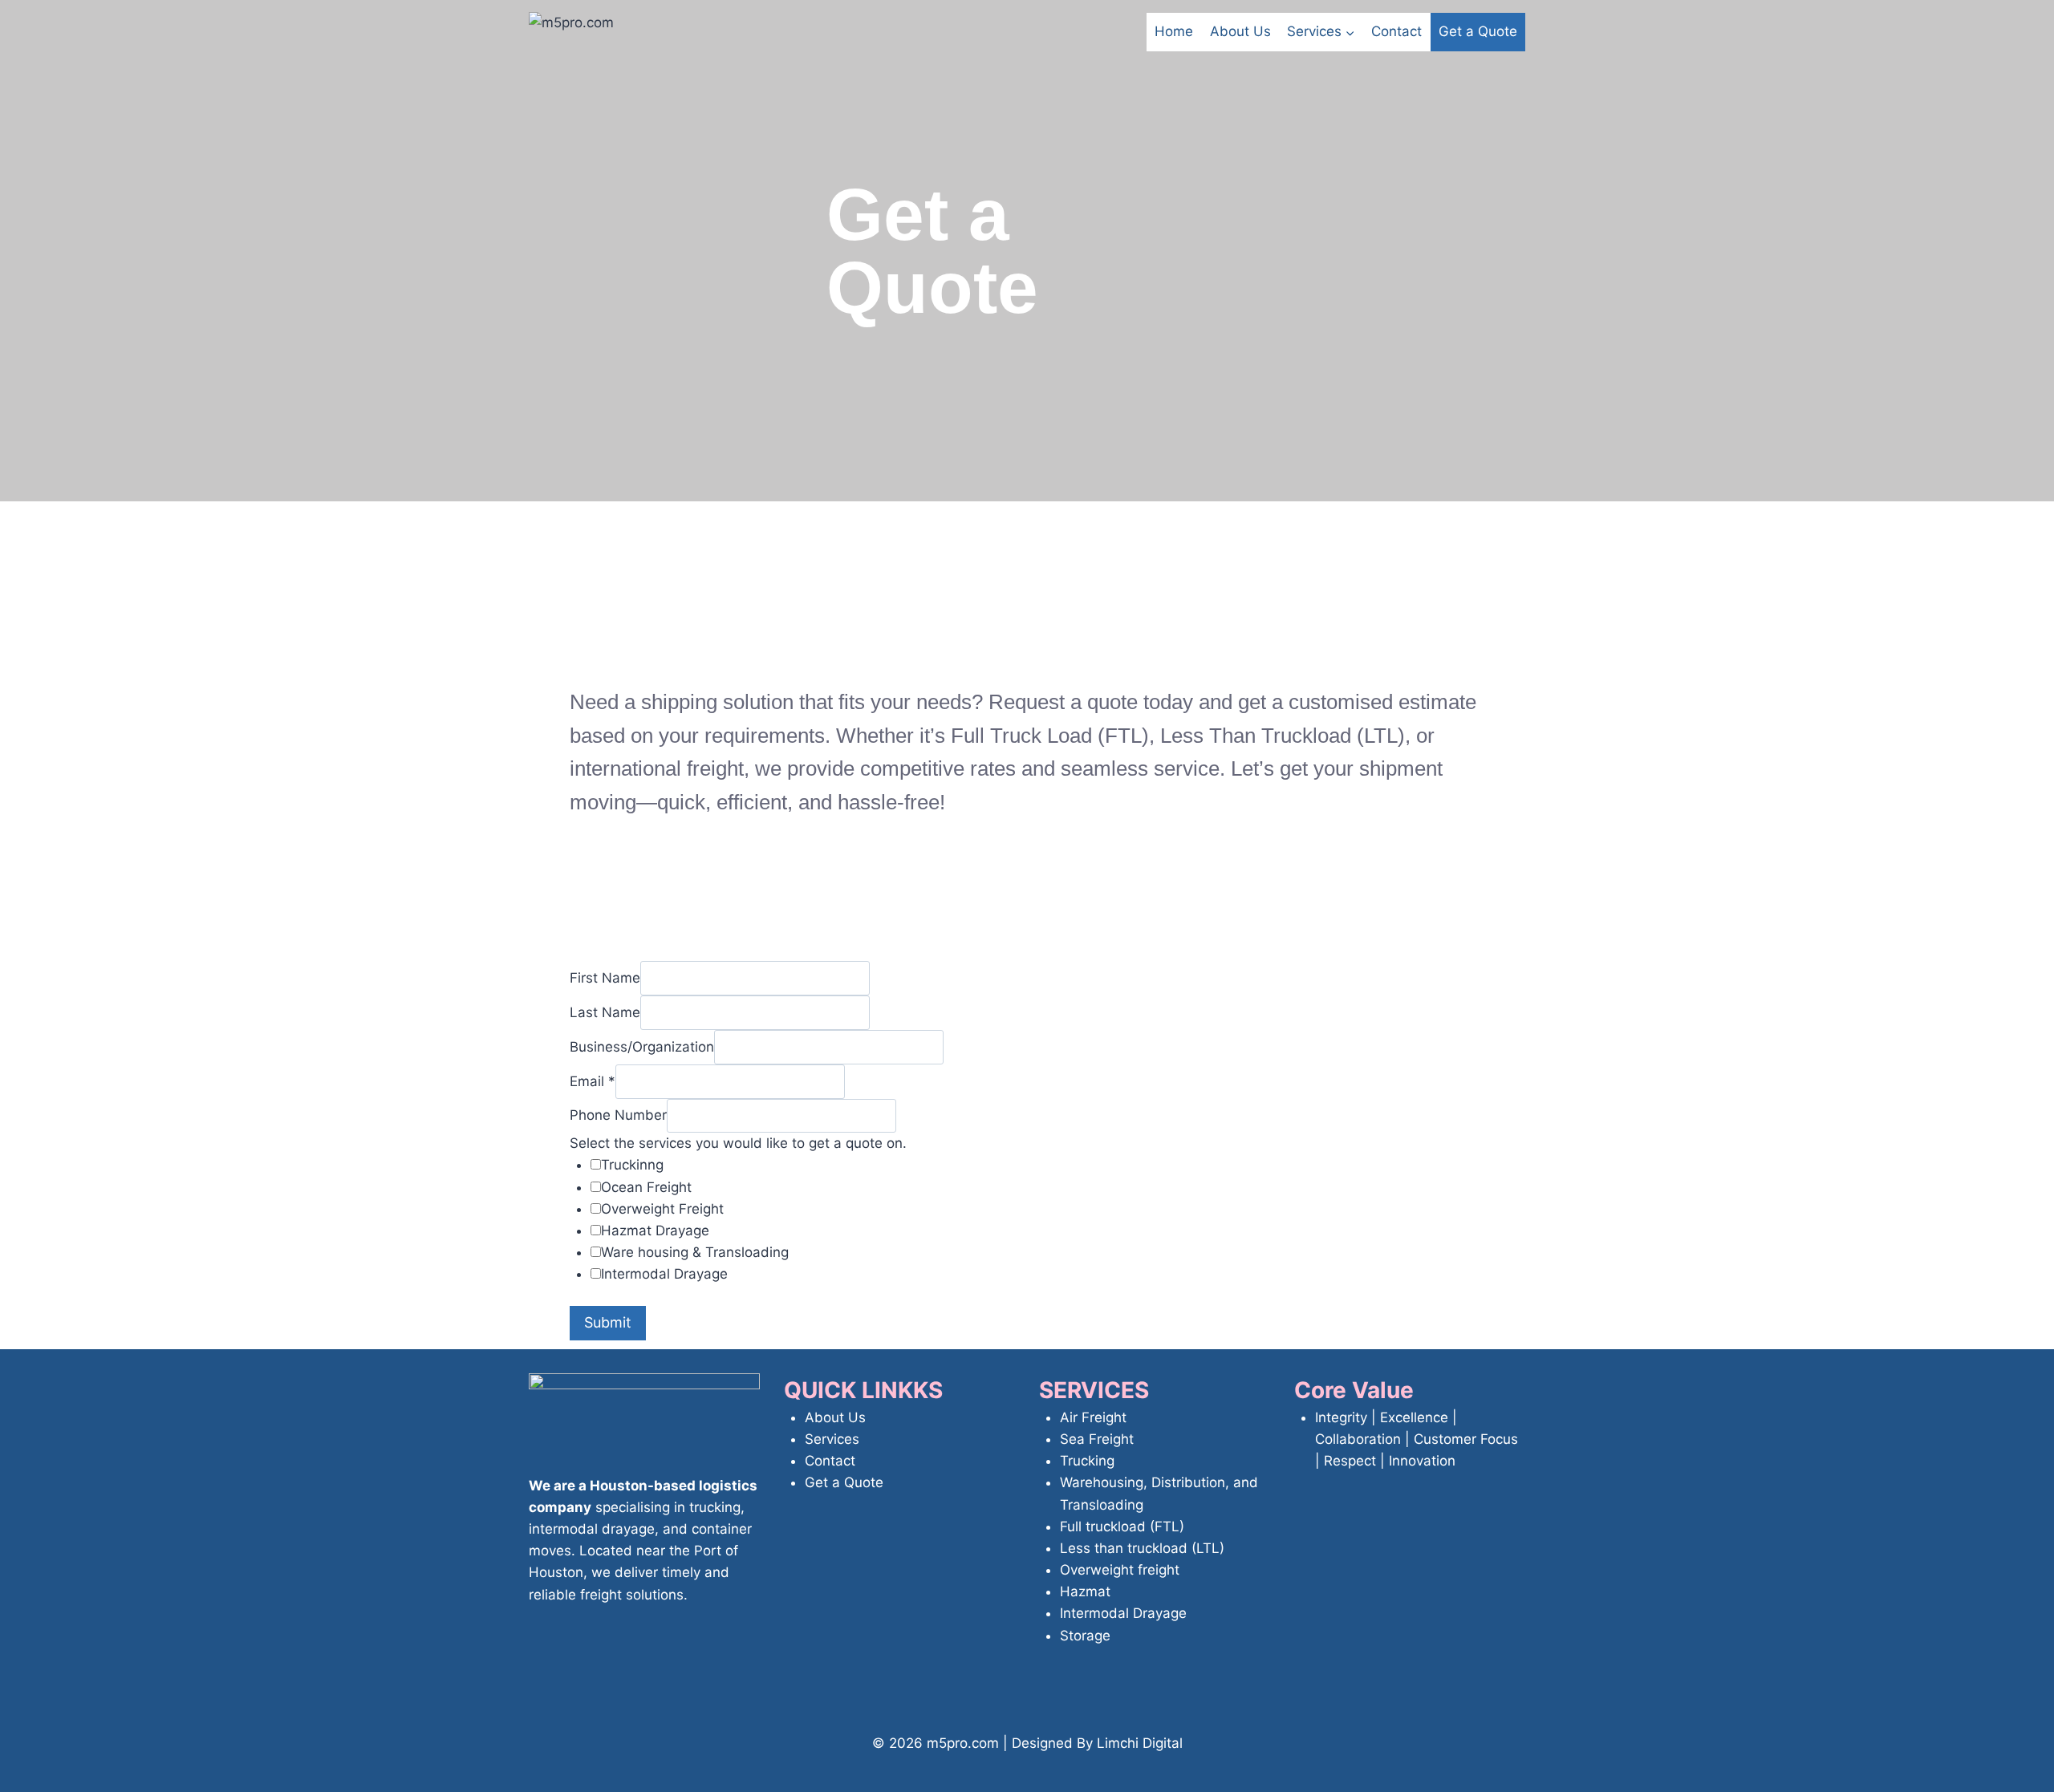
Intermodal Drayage (664, 1274)
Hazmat (1085, 1591)
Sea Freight (1097, 1439)
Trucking (1087, 1461)
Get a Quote (1478, 31)
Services (832, 1439)
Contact (1396, 31)
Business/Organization (642, 1047)
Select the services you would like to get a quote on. (738, 1143)
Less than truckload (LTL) (1142, 1548)
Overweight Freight (662, 1209)
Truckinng (632, 1165)
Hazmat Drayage (655, 1230)
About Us (1240, 31)
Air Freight (1093, 1417)
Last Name (605, 1012)
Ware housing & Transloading (695, 1252)
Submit (608, 1322)
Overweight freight (1120, 1570)
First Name (605, 978)
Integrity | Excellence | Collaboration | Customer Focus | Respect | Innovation (1417, 1439)
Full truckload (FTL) (1122, 1526)
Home (1174, 31)
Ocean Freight (646, 1187)
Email (593, 1081)
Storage (1085, 1636)
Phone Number (618, 1115)
